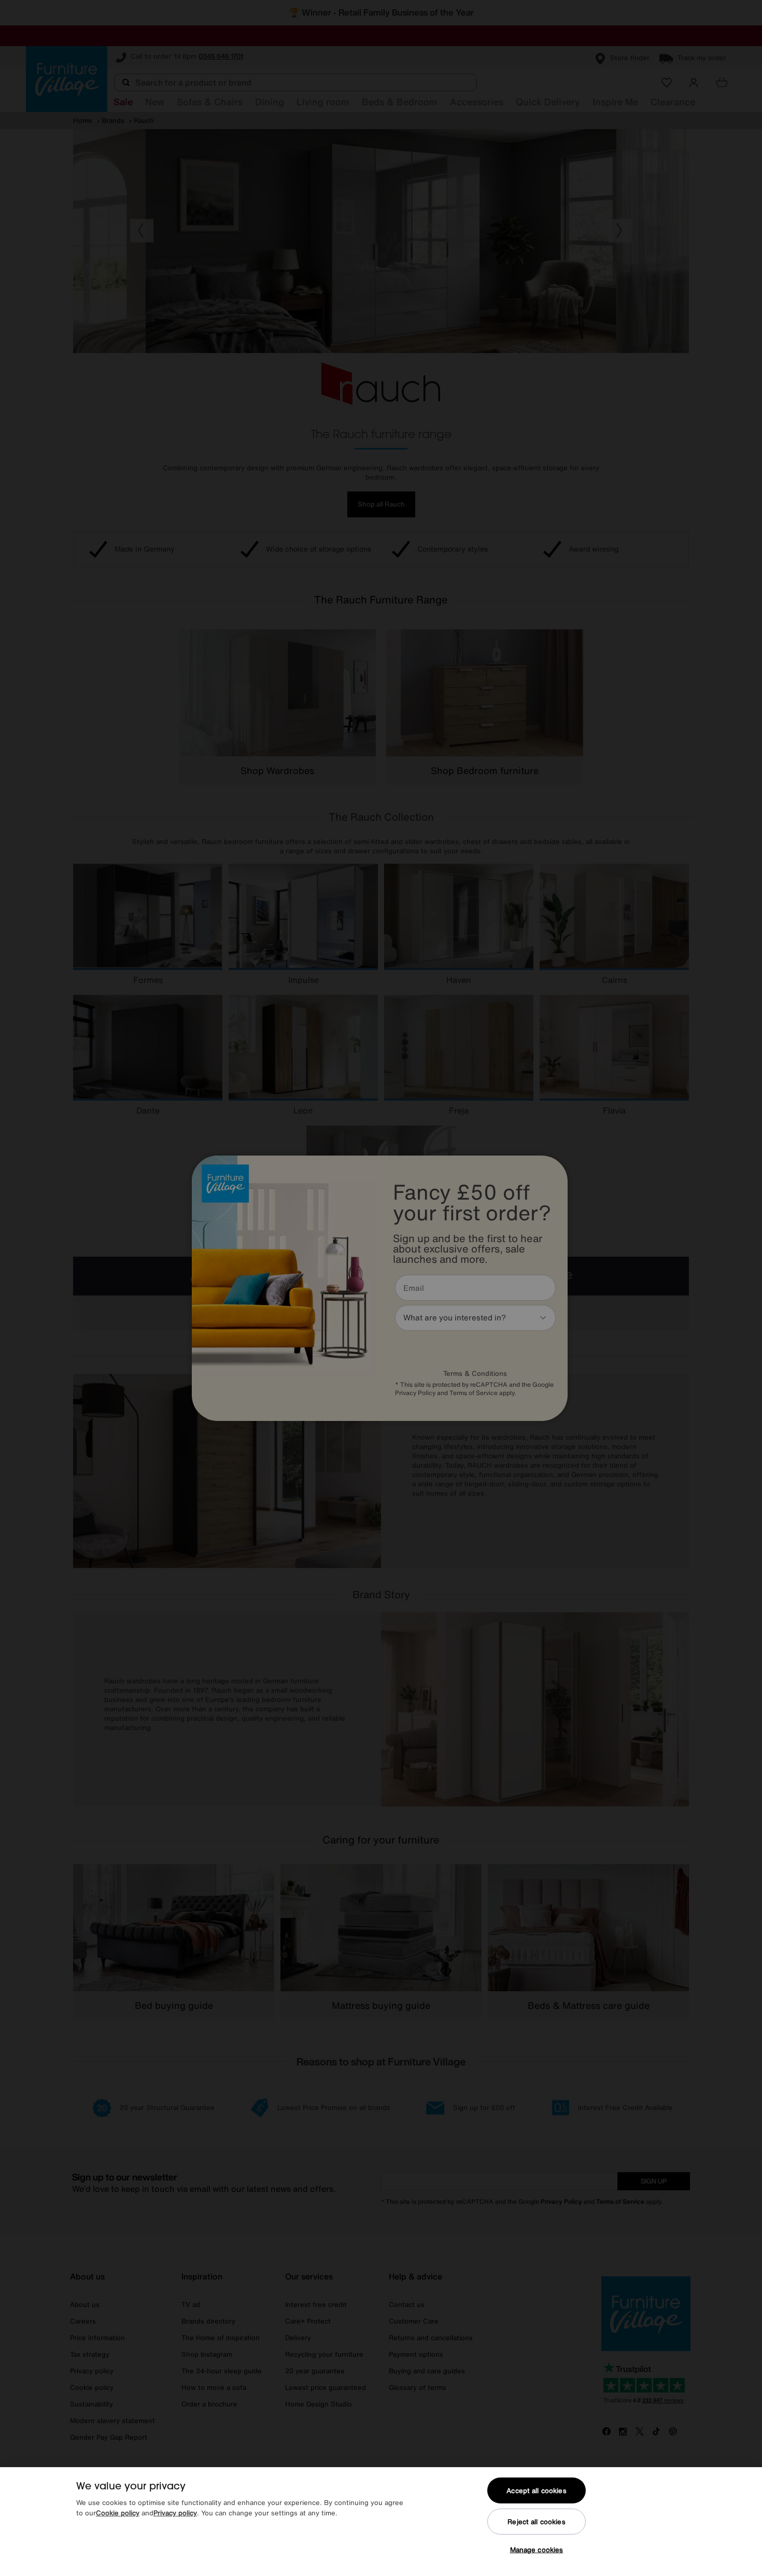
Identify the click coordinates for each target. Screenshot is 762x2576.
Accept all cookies (536, 2491)
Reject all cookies (536, 2522)
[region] (381, 2522)
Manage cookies (537, 2550)
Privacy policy (175, 2513)
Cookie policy (118, 2513)
